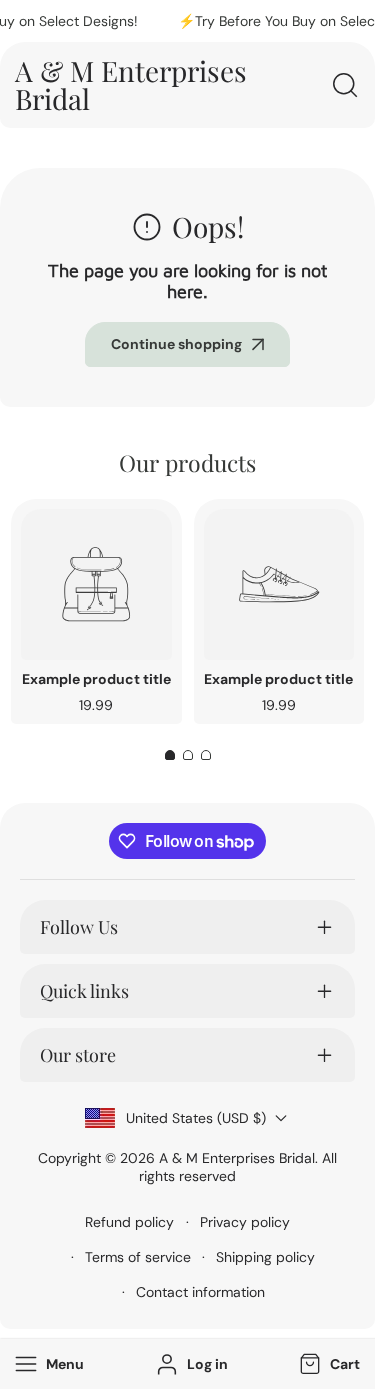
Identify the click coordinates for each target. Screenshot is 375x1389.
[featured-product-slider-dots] (170, 755)
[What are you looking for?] (345, 85)
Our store (78, 1055)
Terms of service (138, 1257)
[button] (327, 1364)
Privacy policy (245, 1222)
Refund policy (129, 1222)
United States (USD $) (196, 1118)
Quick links (84, 991)
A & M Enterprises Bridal (237, 1158)
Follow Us (79, 927)
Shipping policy (265, 1257)
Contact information (200, 1292)
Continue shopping (176, 344)
